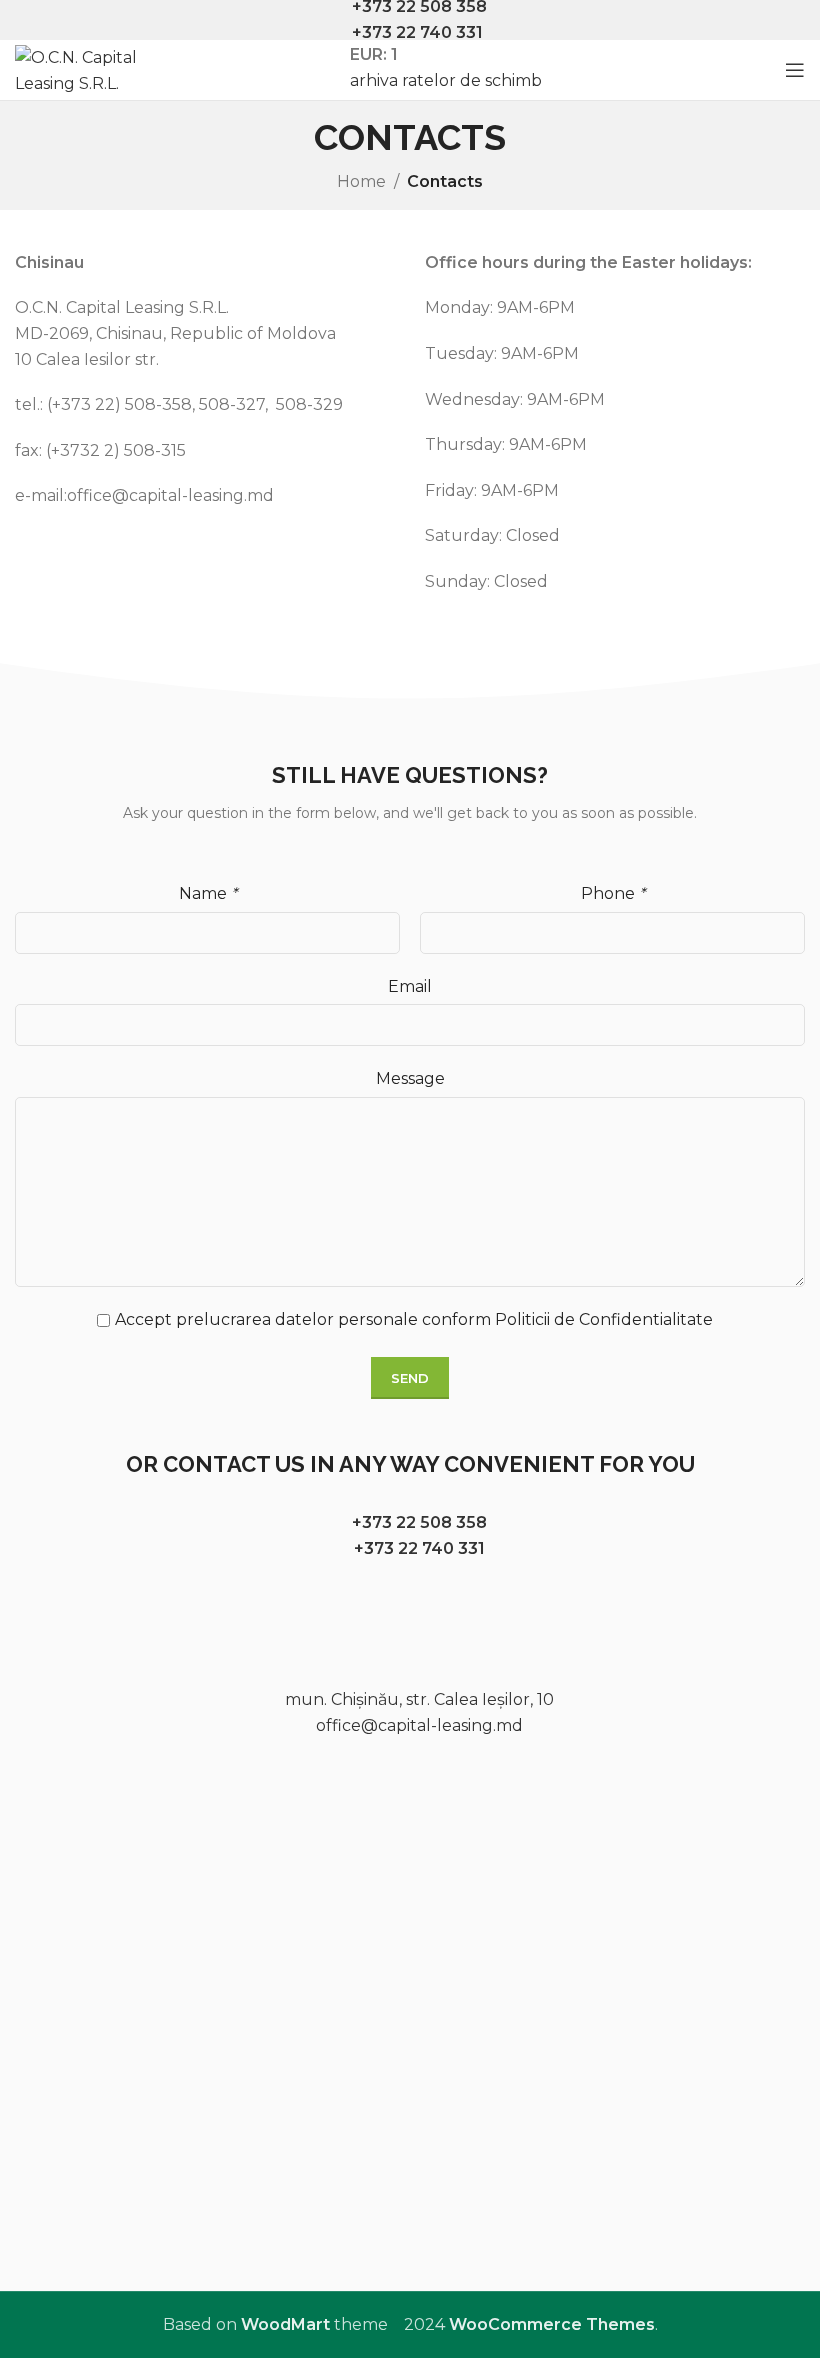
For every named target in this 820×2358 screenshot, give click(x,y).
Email (410, 986)
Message (410, 1078)
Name (208, 893)
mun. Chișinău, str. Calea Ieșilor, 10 (419, 1699)
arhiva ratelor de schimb (446, 80)
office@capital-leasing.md (419, 1725)
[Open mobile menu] (795, 70)
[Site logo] (85, 68)
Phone (613, 893)
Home (361, 181)
